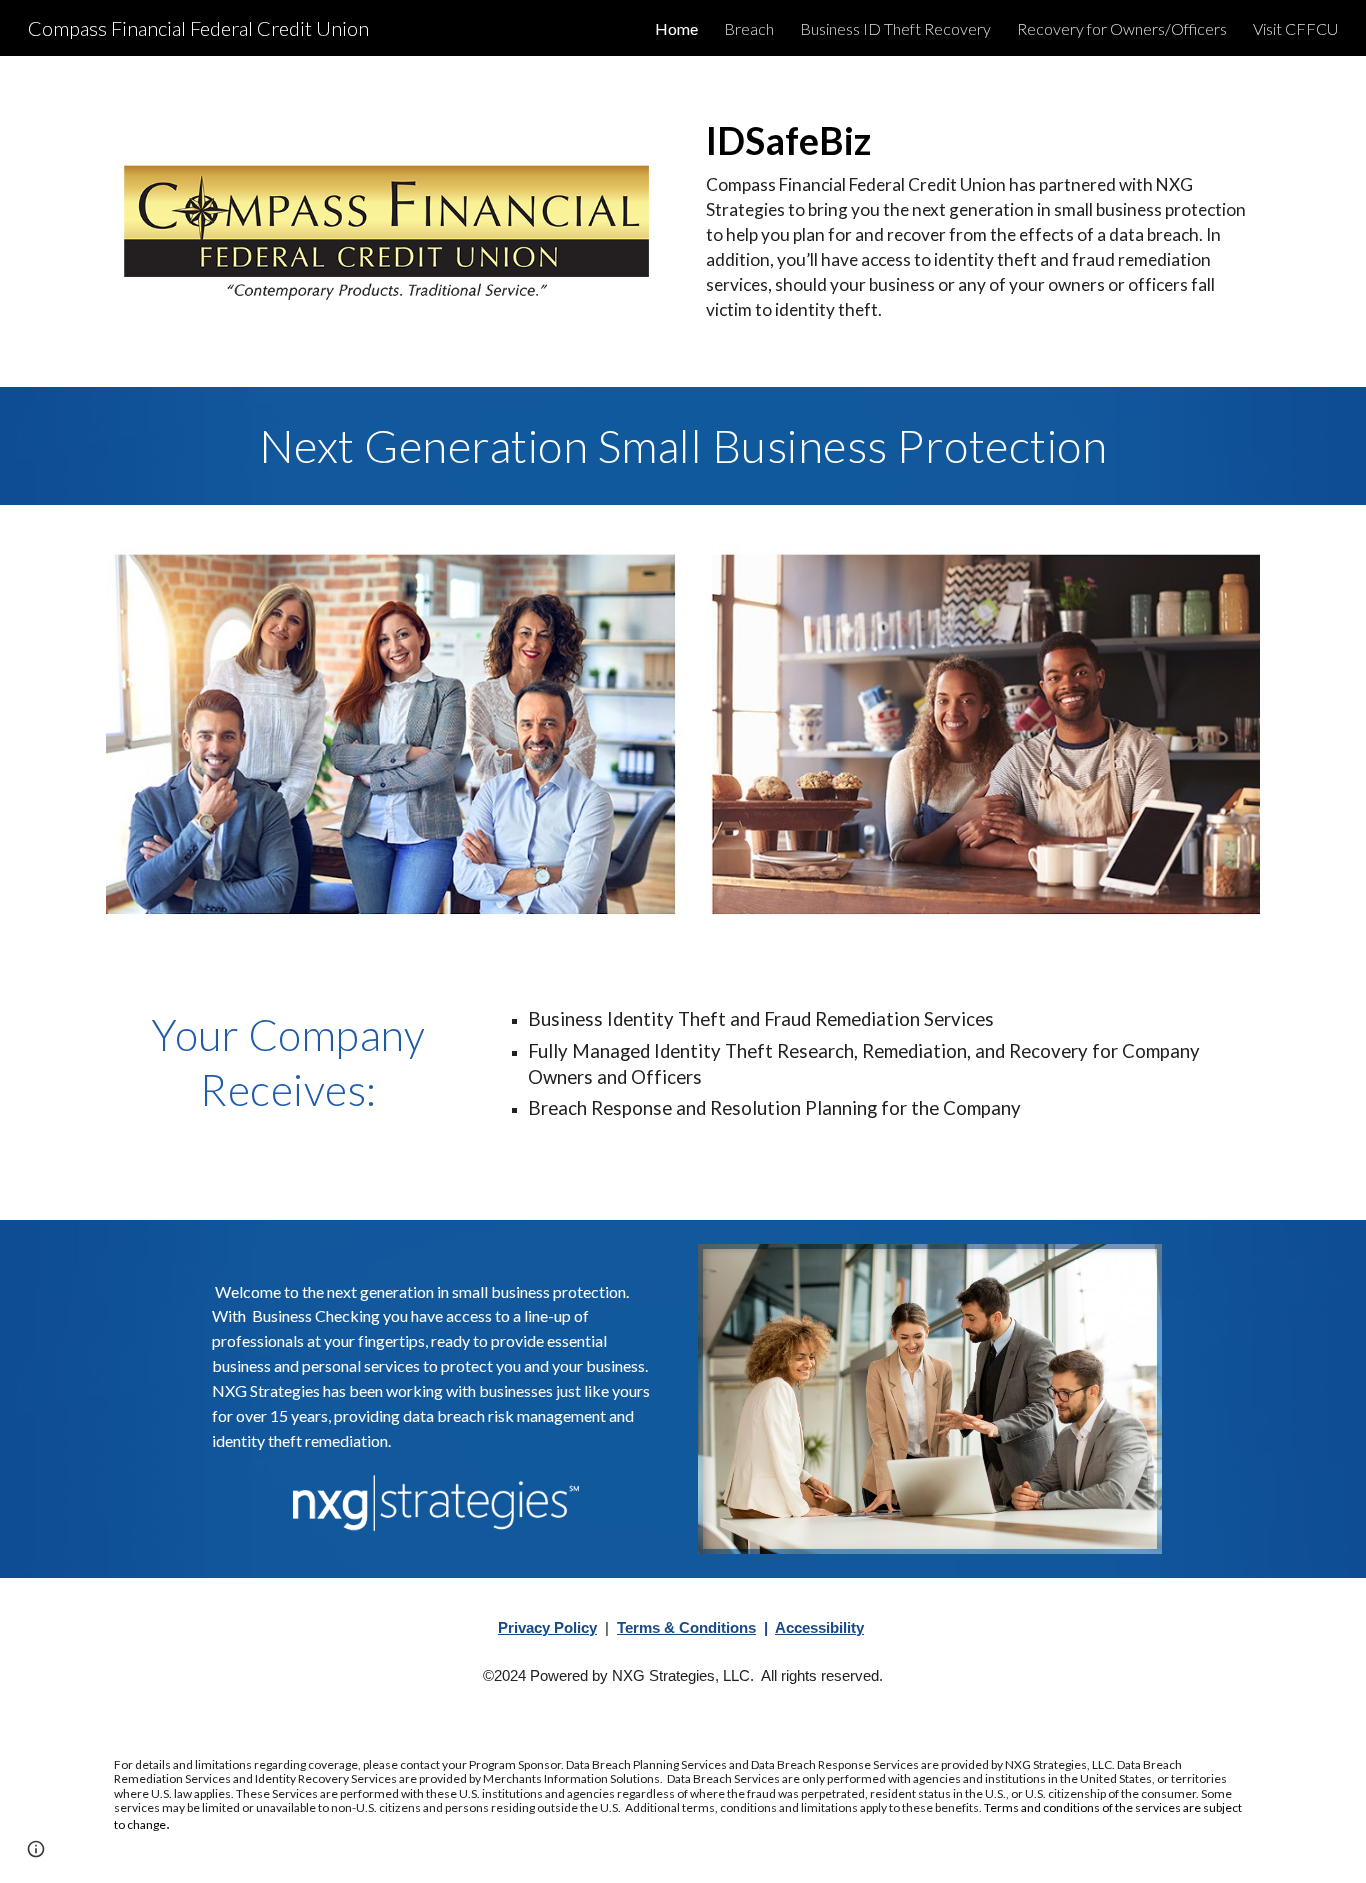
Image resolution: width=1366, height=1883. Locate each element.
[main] (979, 221)
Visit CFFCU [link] (1295, 28)
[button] (36, 1849)
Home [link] (676, 28)
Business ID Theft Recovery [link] (895, 28)
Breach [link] (749, 28)
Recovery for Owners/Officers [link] (1122, 28)
